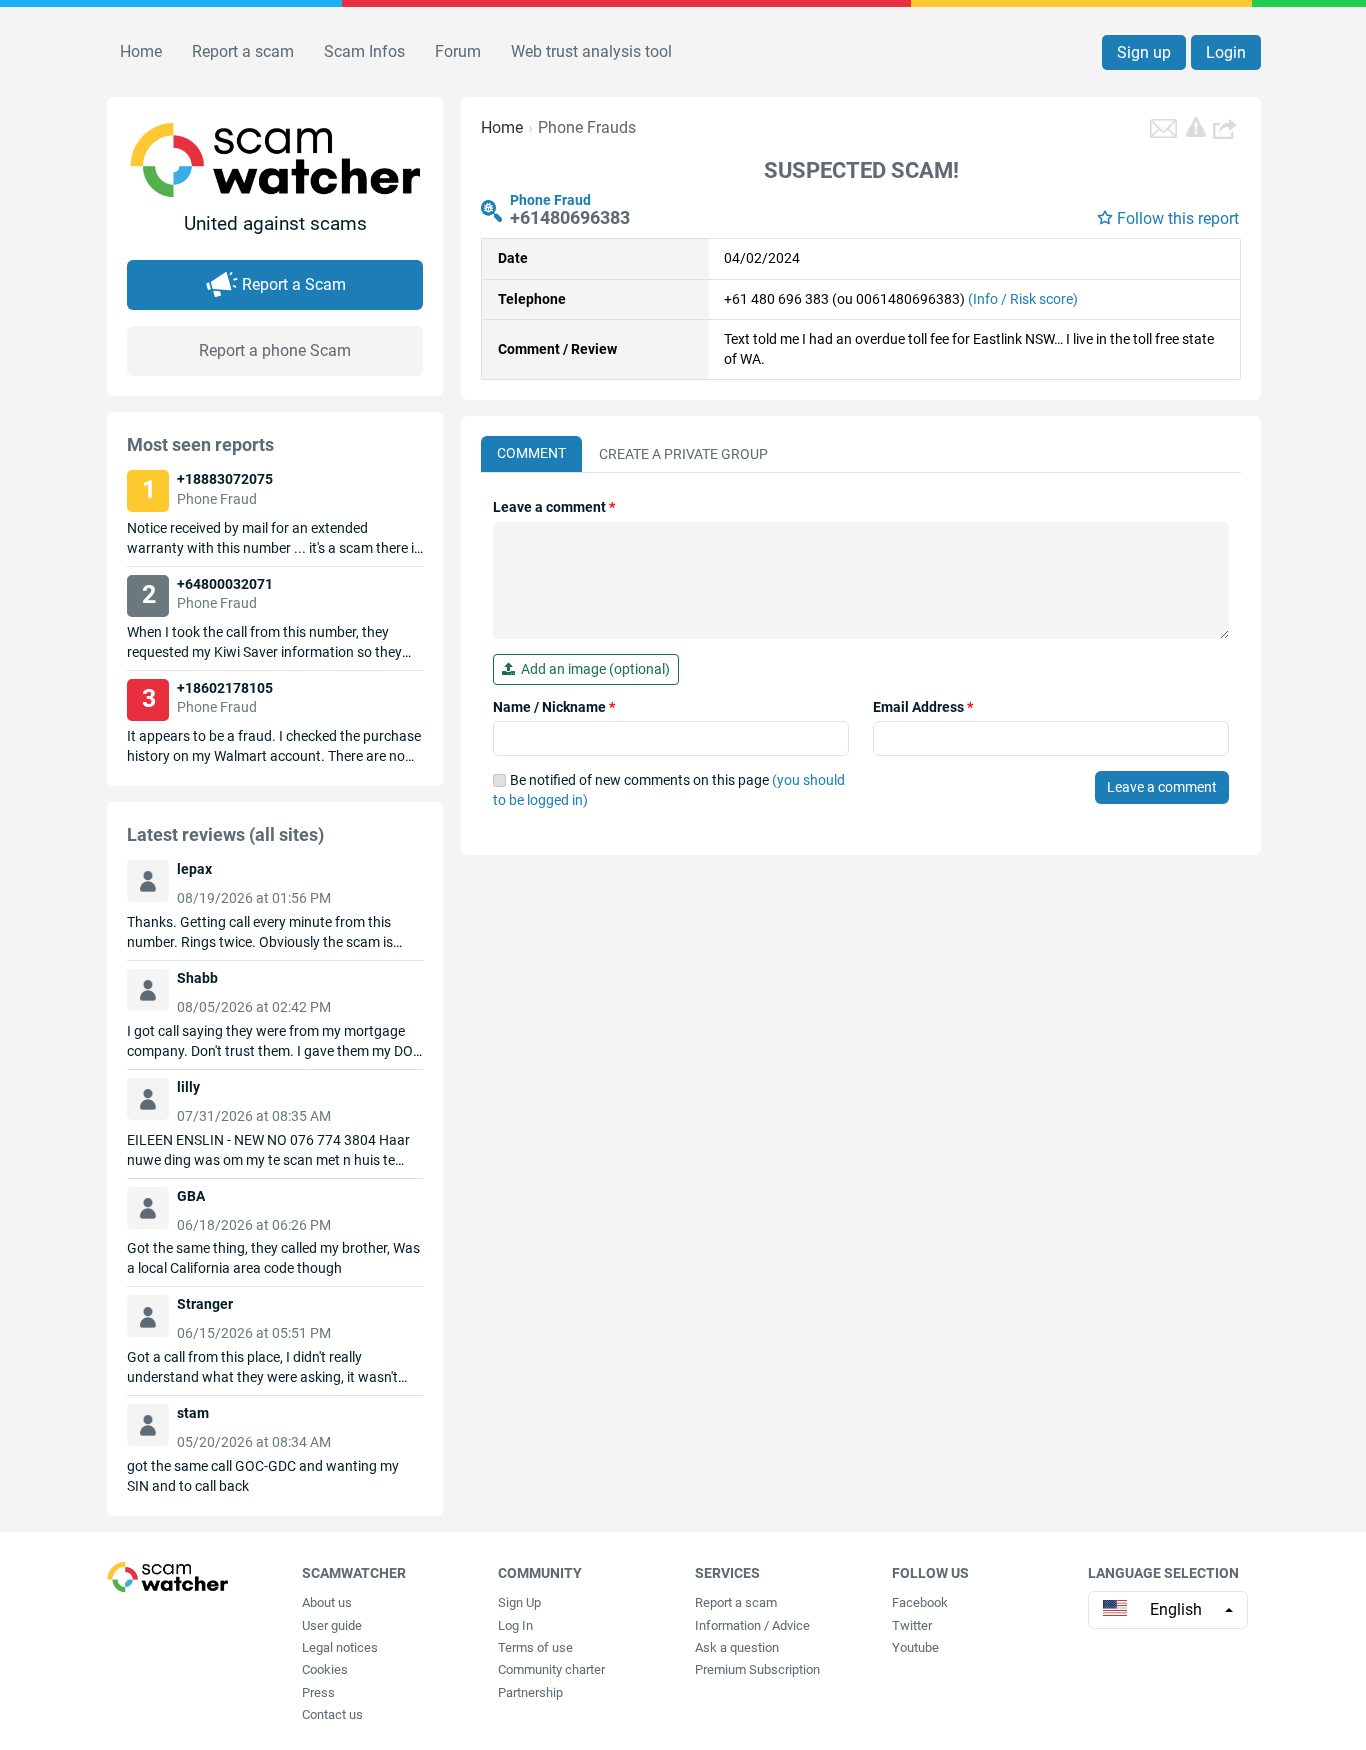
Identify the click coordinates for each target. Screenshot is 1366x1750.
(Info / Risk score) (1023, 299)
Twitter (912, 1625)
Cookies (325, 1669)
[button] (1227, 128)
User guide (332, 1625)
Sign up (1144, 52)
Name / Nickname (554, 707)
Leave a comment (554, 507)
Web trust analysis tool (591, 51)
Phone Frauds (587, 127)
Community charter (551, 1669)
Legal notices (340, 1647)
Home (141, 51)
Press (318, 1692)
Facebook (920, 1602)
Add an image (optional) (592, 669)
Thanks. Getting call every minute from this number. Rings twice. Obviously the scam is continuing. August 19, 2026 (260, 942)
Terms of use (535, 1647)
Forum (458, 51)
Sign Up (519, 1602)
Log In (515, 1625)
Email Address (923, 707)
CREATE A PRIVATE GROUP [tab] (683, 454)
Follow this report (1178, 218)
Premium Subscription (757, 1669)
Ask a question (737, 1647)
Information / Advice (752, 1625)
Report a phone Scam (275, 350)
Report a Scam (294, 284)
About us (327, 1602)
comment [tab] (531, 453)
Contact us (332, 1714)
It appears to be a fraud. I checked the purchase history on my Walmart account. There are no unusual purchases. (274, 756)
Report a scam (243, 51)
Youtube (915, 1647)
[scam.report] (1196, 127)
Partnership (530, 1692)
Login (1226, 52)
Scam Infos (364, 51)
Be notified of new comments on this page (669, 790)
